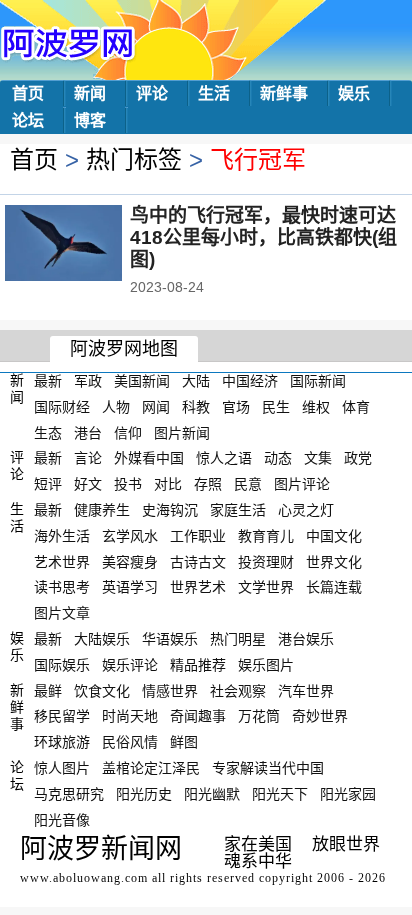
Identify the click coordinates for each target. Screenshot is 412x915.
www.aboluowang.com (84, 878)
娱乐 (354, 93)
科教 (196, 407)
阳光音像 (62, 819)
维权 (316, 407)
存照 (208, 484)
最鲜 (48, 690)
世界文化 (334, 561)
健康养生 (102, 510)
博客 (90, 120)
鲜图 (184, 742)
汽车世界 (306, 690)
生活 (214, 93)
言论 (88, 458)
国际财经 (62, 407)
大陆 (196, 381)
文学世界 (266, 587)
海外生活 (62, 536)
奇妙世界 (320, 716)
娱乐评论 (130, 665)
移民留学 (62, 716)
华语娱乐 (170, 639)
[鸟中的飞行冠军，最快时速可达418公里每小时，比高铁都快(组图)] (90, 245)
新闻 (90, 93)
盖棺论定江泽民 (151, 768)
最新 (48, 381)
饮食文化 (102, 690)
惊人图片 (62, 768)
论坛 (28, 120)
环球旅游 (62, 742)
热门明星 (238, 639)
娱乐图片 (266, 665)
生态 (48, 432)
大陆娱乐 (102, 639)
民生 (276, 407)
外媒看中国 (149, 458)
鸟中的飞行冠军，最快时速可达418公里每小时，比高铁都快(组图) (263, 237)
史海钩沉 (170, 510)
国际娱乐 (62, 665)
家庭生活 (238, 510)
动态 (278, 458)
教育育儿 (266, 536)
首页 (28, 93)
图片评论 (302, 484)
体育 (356, 407)
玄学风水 (130, 536)
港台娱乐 (306, 639)
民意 (248, 484)
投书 (128, 484)
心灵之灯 (306, 510)
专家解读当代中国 (268, 768)
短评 (48, 484)
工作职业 (198, 536)
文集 (318, 458)
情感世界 (170, 690)
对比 (168, 484)
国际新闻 (318, 381)
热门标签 (134, 159)
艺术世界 (62, 561)
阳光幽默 (212, 794)
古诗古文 (198, 561)
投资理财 (266, 561)
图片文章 (62, 613)
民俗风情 (130, 742)
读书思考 (62, 587)
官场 (236, 407)
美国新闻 (142, 381)
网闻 (156, 407)
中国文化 (334, 536)
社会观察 (238, 690)
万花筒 (259, 716)
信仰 (128, 432)
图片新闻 (182, 432)
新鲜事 (284, 93)
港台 (88, 432)
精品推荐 (198, 665)
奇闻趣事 (198, 716)
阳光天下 (280, 794)
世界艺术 (198, 587)
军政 (88, 381)
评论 (152, 93)
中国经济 (250, 381)
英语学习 (130, 587)
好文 (88, 484)
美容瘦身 (130, 561)
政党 (358, 458)
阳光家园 (348, 794)
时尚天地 (130, 716)
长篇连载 (334, 587)
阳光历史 (144, 794)
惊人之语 (224, 458)
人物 (116, 407)
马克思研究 (69, 794)
